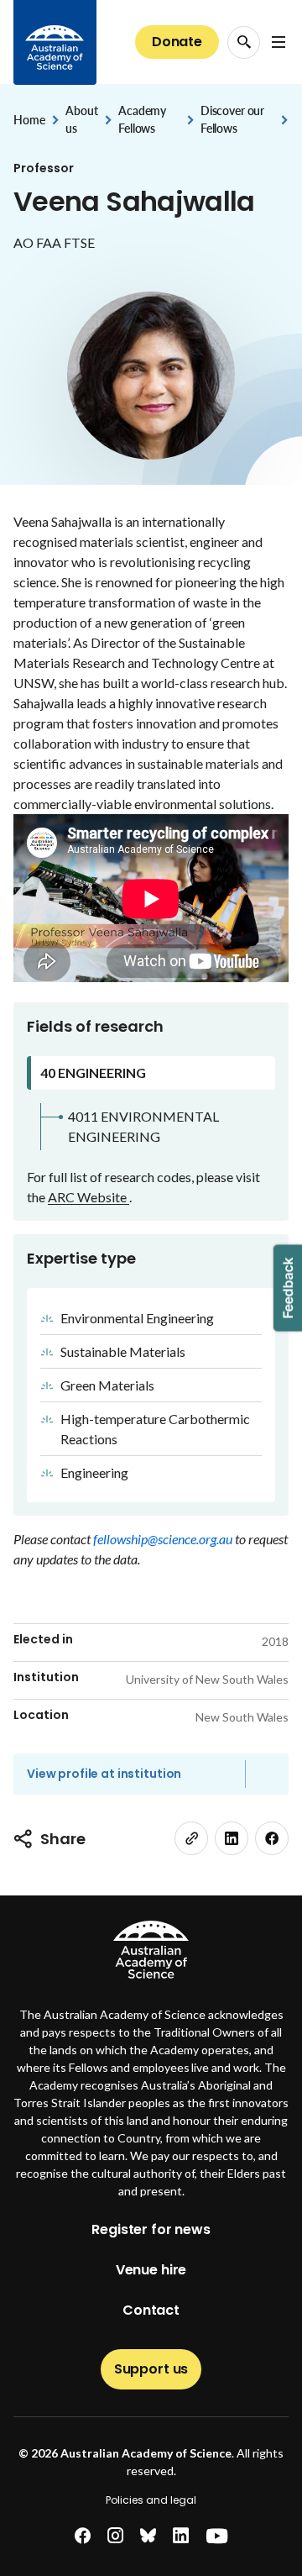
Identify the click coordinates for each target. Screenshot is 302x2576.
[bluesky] (148, 2536)
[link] (191, 1838)
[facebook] (272, 1838)
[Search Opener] (244, 42)
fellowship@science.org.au (164, 1539)
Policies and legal (151, 2500)
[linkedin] (232, 1838)
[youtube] (217, 2536)
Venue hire (151, 2270)
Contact (151, 2310)
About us (81, 119)
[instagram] (115, 2536)
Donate (177, 42)
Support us (151, 2369)
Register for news (151, 2229)
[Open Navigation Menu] (279, 42)
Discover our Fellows (232, 119)
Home (29, 120)
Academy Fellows (142, 119)
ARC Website (89, 1197)
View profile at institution (104, 1774)
